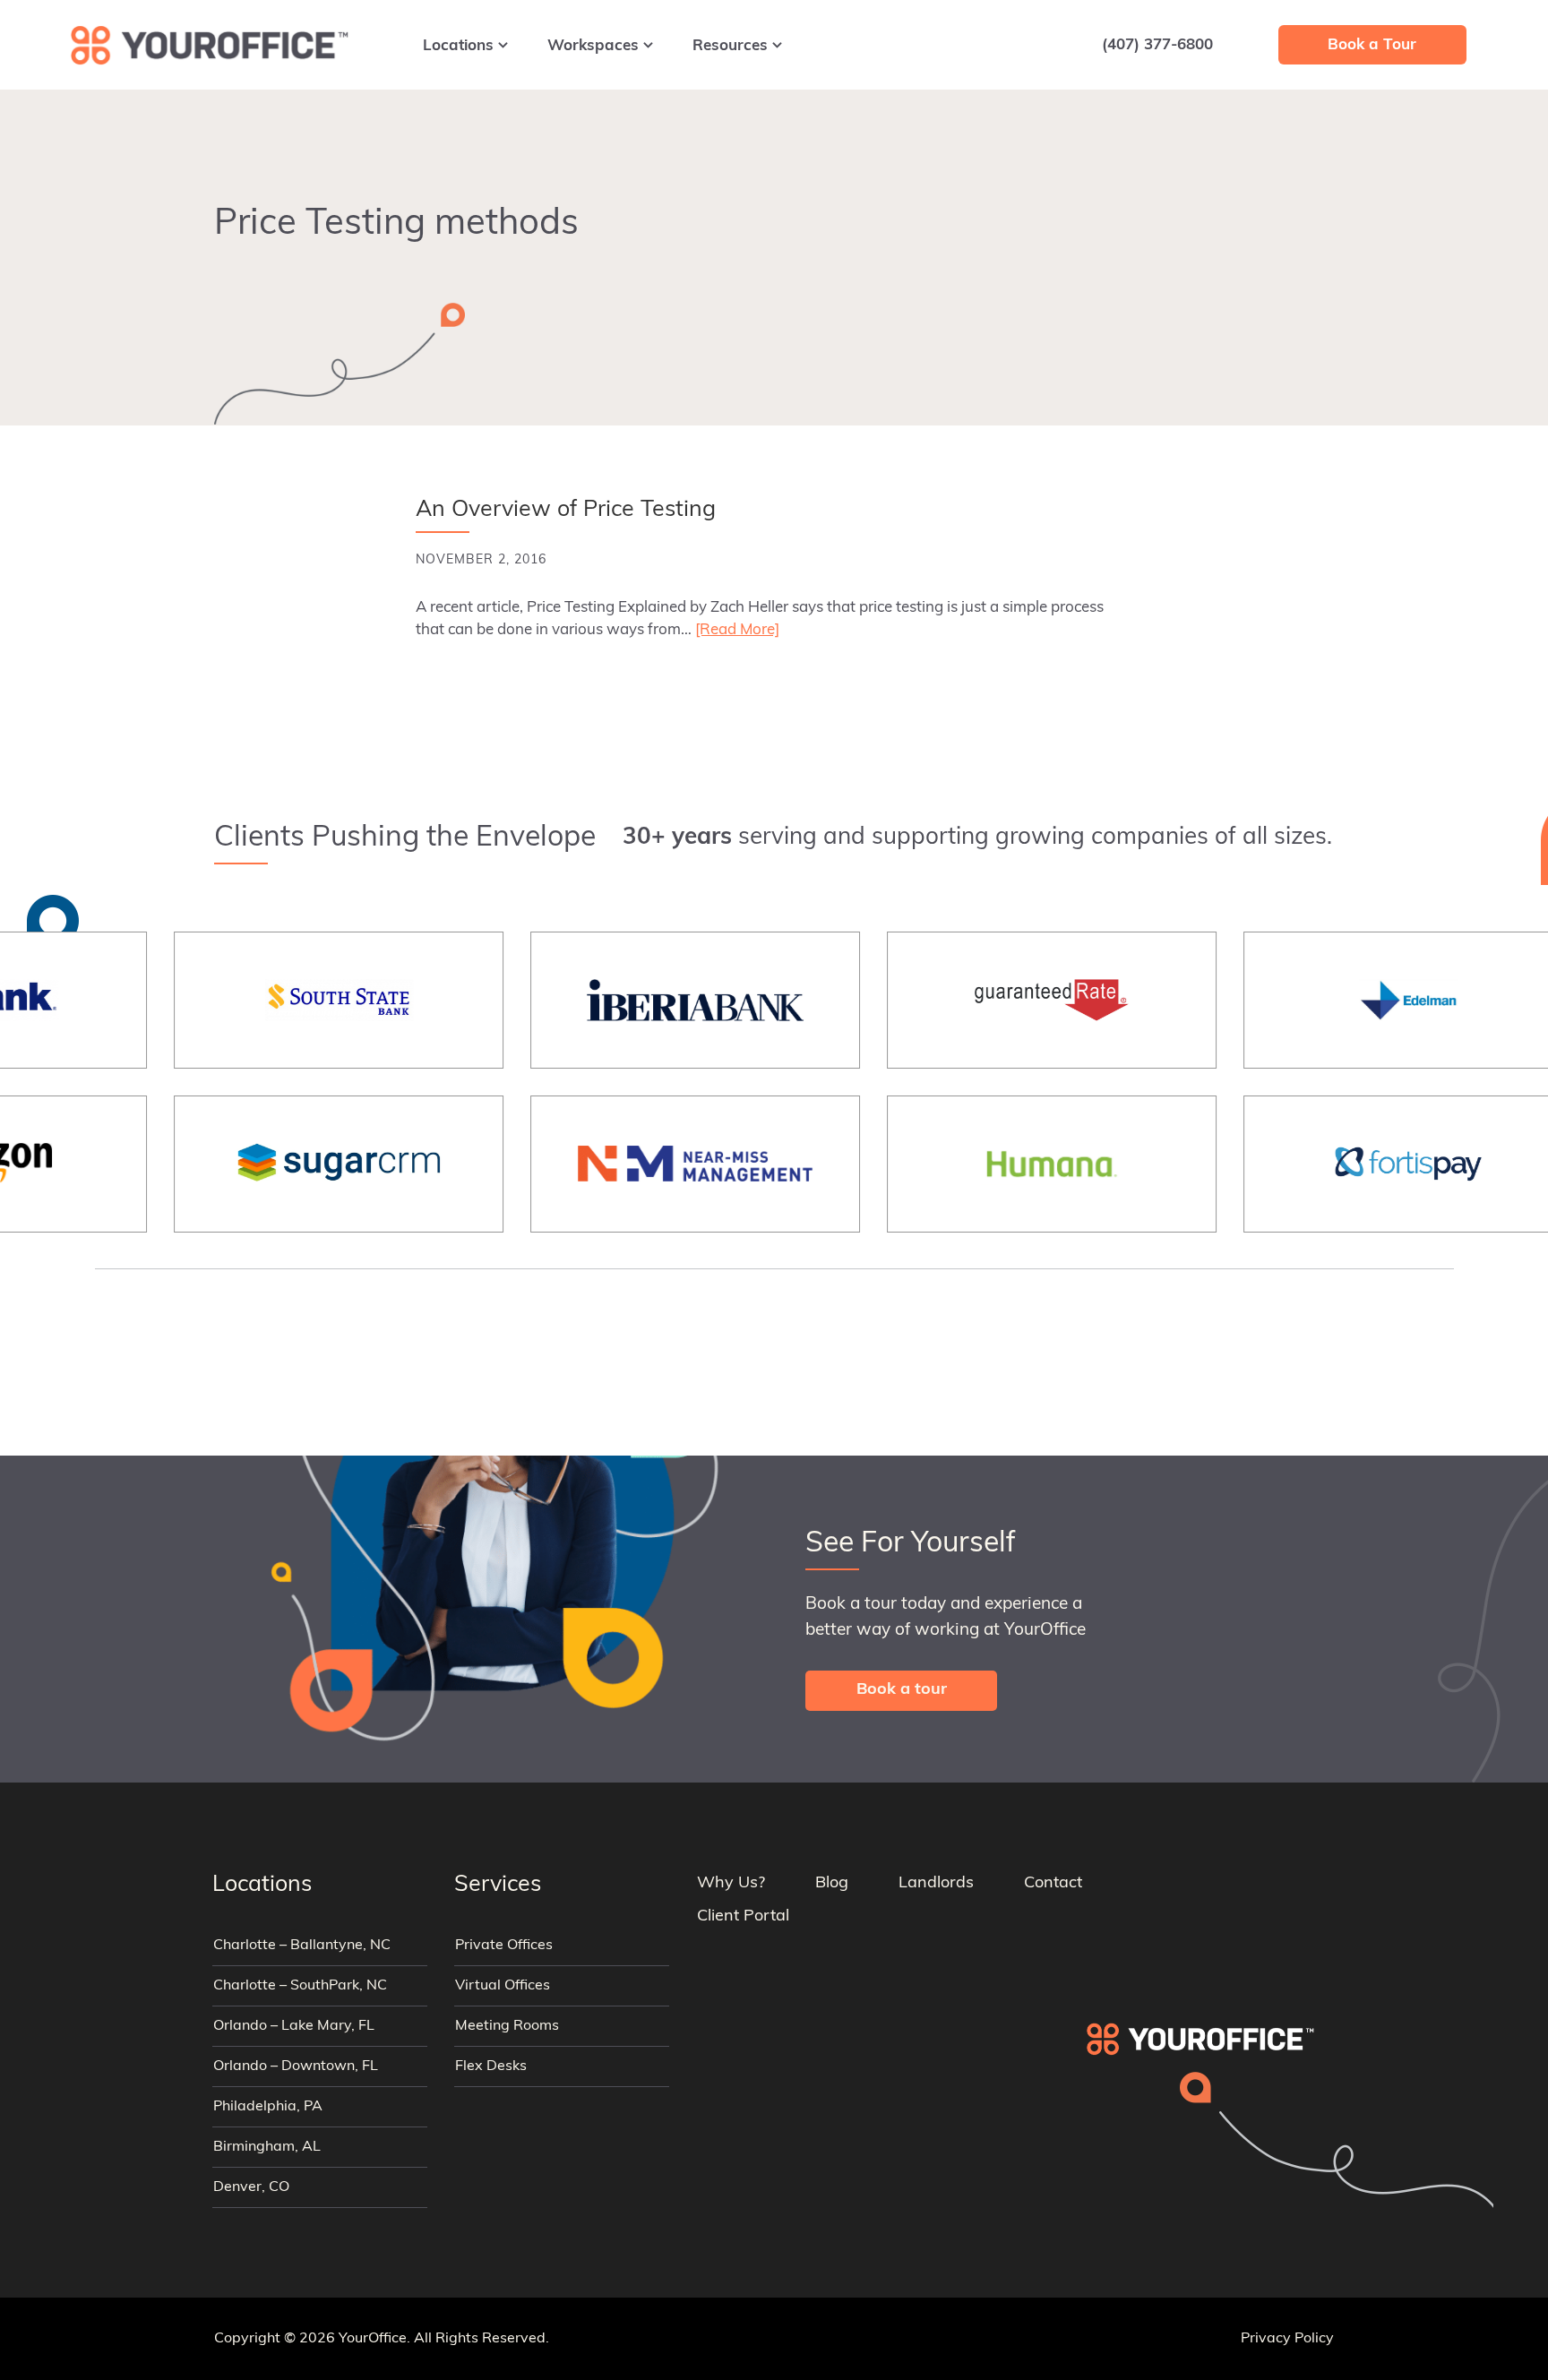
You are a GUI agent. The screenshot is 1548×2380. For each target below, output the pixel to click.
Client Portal (743, 1917)
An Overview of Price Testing (566, 510)
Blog (832, 1884)
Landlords (936, 1884)
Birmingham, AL (267, 2147)
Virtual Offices (503, 1986)
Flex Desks (491, 2066)
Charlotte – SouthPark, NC (300, 1986)
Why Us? (731, 1884)
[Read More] (737, 630)
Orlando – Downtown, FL (296, 2066)
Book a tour (902, 1690)
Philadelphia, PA (268, 2107)
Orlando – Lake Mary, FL (294, 2026)
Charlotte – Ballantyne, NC (302, 1946)
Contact (1053, 1884)
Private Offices (504, 1946)
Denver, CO (251, 2187)
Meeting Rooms (507, 2026)
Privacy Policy (1287, 2339)
